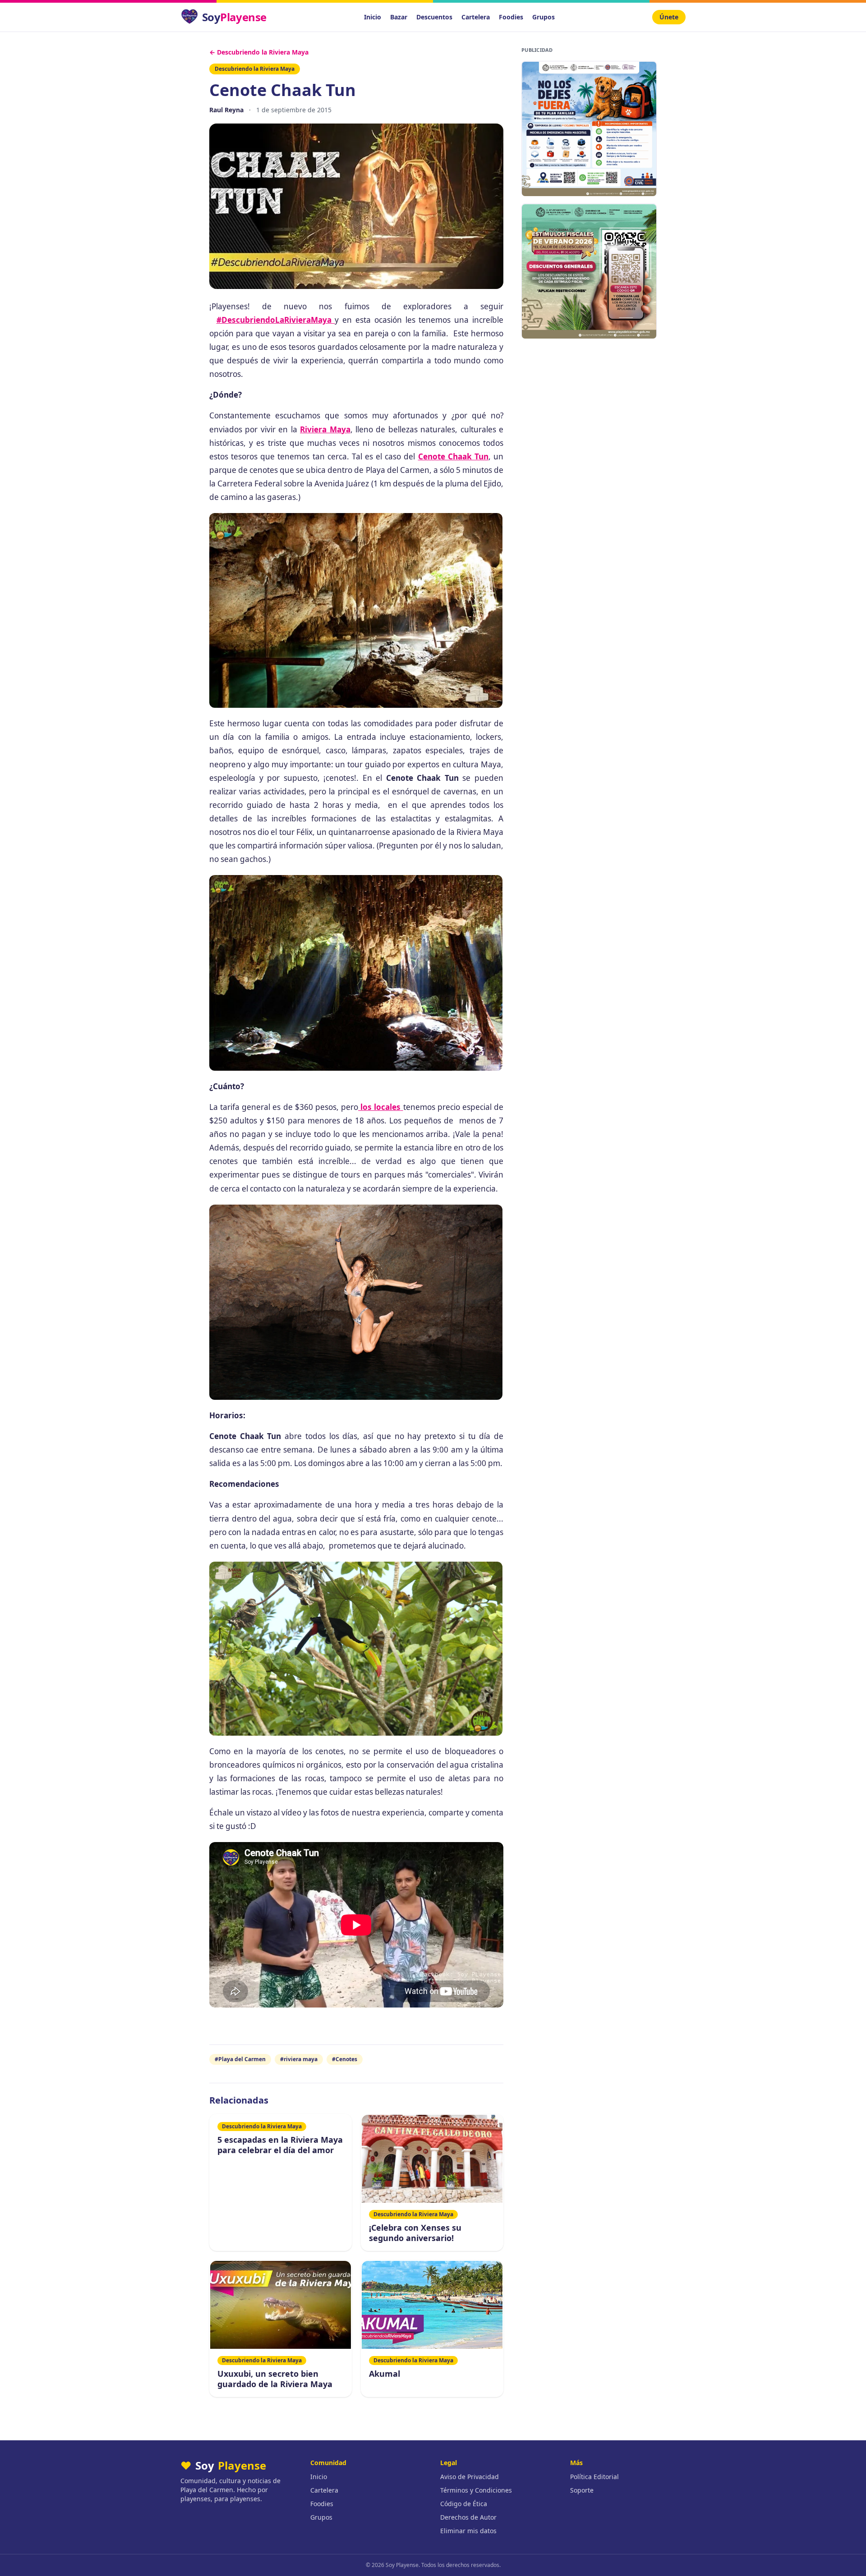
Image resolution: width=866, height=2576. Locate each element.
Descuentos (434, 17)
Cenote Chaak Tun (453, 456)
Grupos (544, 17)
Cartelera (476, 17)
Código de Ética (464, 2504)
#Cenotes (345, 2059)
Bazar (399, 17)
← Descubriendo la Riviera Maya (259, 52)
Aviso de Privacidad (470, 2477)
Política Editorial (594, 2477)
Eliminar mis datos (468, 2531)
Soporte (582, 2490)
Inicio (373, 17)
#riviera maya (299, 2059)
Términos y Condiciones (476, 2490)
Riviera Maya (325, 429)
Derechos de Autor (468, 2517)
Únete (669, 17)
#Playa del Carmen (240, 2059)
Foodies (511, 17)
